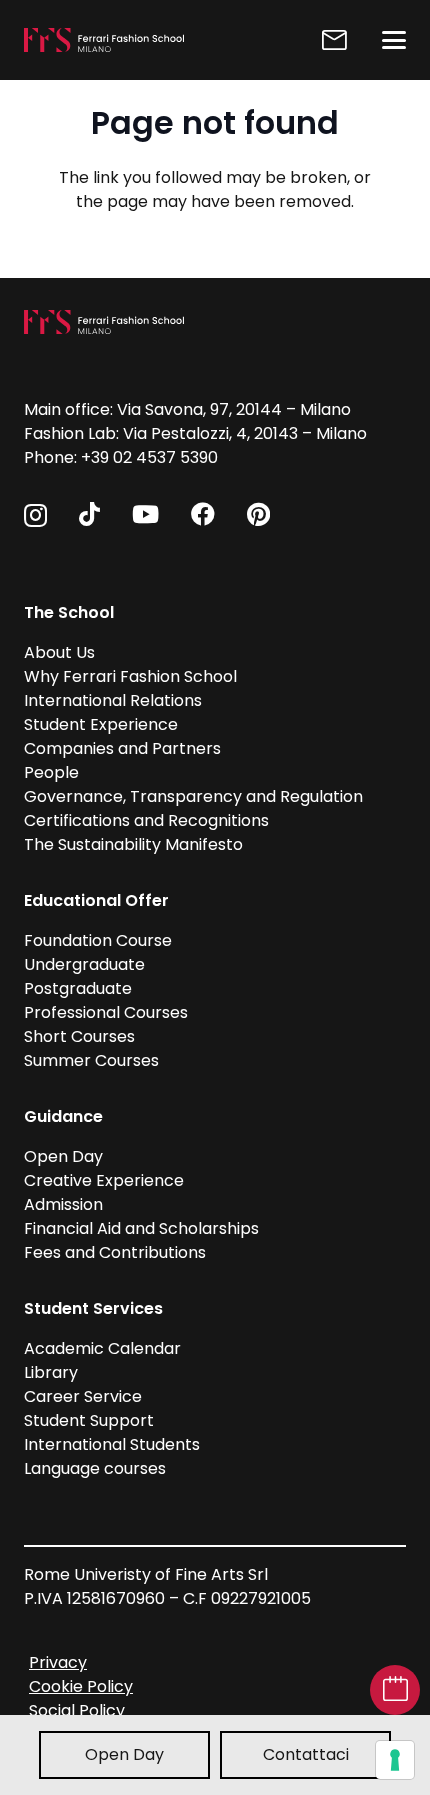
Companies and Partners (122, 748)
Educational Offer (96, 900)
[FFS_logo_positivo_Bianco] (104, 40)
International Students (112, 1444)
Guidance (63, 1116)
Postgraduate (78, 988)
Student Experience (101, 724)
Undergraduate (84, 964)
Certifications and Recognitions (146, 820)
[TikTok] (89, 514)
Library (51, 1372)
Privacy (58, 1662)
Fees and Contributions (115, 1252)
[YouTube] (145, 514)
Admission (63, 1204)
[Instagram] (35, 515)
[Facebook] (203, 514)
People (51, 772)
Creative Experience (104, 1180)
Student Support (89, 1420)
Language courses (95, 1468)
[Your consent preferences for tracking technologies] (395, 1760)
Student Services (93, 1308)
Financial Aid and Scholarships (141, 1228)
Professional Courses (106, 1012)
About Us (59, 652)
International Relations (113, 700)
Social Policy (77, 1710)
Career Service (83, 1396)
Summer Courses (91, 1060)
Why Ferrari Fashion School (130, 676)
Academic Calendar (102, 1348)
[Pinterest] (258, 514)
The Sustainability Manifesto (133, 844)
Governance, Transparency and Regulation (193, 796)
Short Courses (79, 1036)
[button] (394, 40)
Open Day (124, 1754)
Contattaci (306, 1754)
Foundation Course (98, 940)
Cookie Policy (81, 1686)
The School (69, 612)
